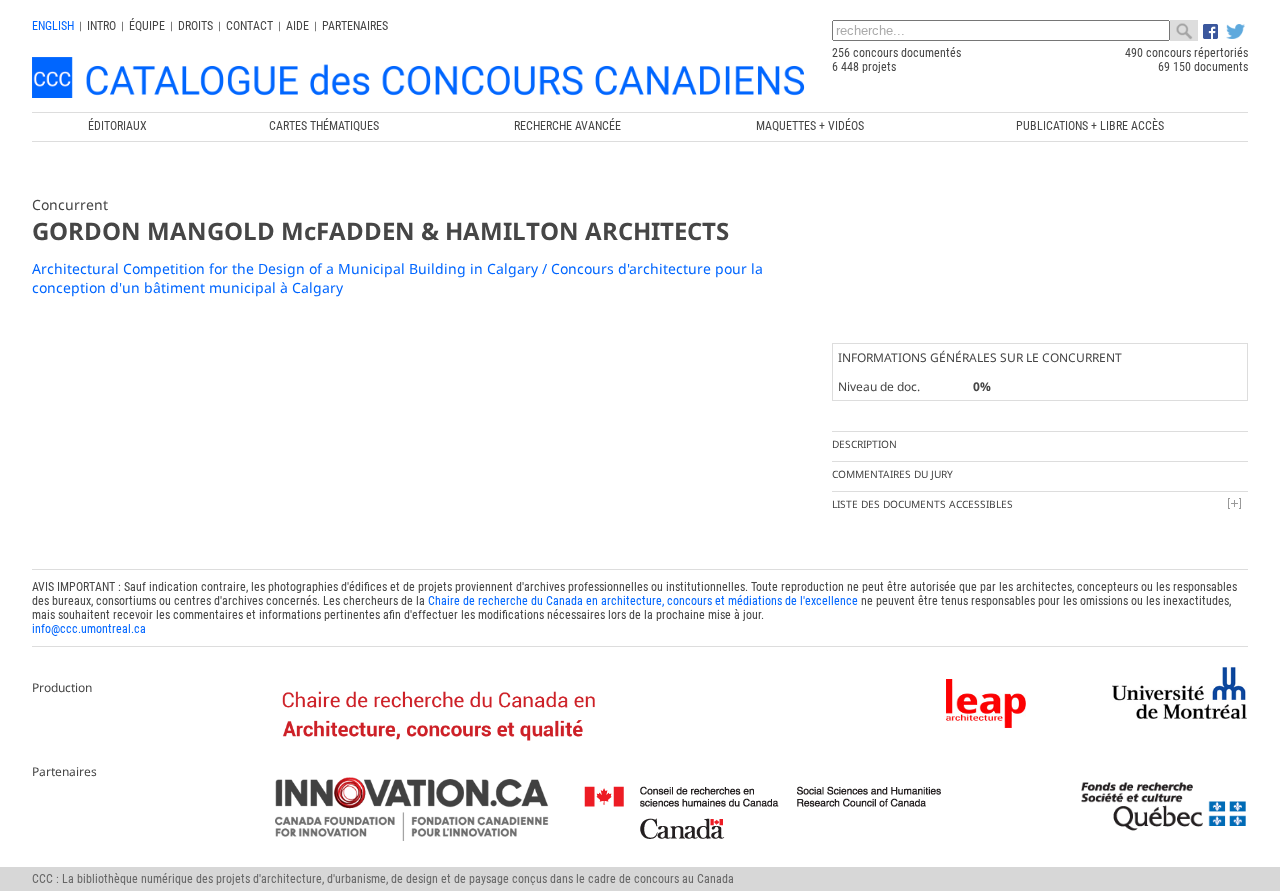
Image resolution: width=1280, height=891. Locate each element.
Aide (297, 26)
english (53, 26)
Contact (249, 26)
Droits (195, 26)
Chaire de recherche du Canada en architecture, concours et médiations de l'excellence (643, 601)
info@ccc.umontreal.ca (89, 629)
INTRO (101, 26)
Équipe (147, 26)
